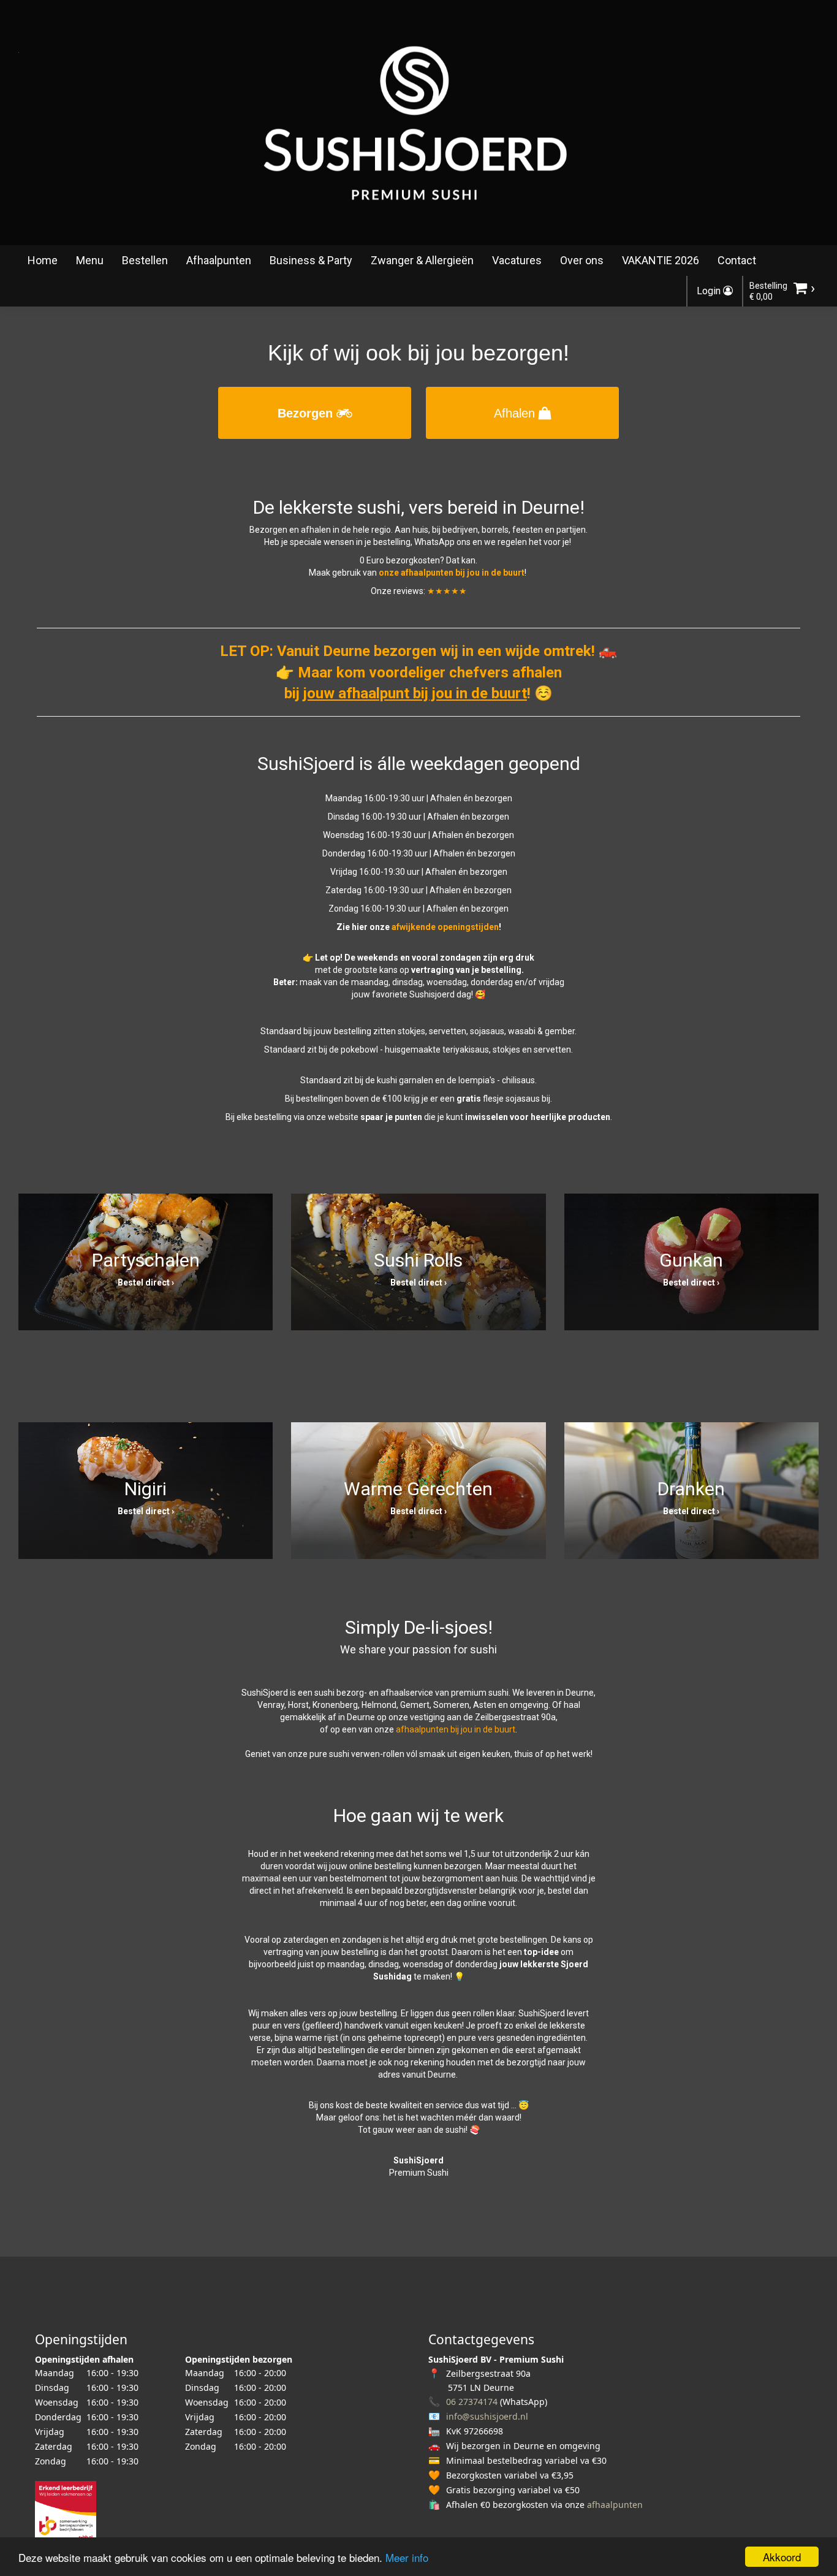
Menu (90, 260)
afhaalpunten (615, 2505)
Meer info (407, 2557)
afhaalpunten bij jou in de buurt (456, 1729)
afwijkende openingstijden (445, 927)
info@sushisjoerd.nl (487, 2416)
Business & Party (311, 260)
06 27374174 (472, 2402)
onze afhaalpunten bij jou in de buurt (452, 573)
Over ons (582, 260)
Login (710, 291)
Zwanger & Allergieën (422, 260)
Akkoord (782, 2557)
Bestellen (145, 260)
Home (43, 260)
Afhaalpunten (219, 260)
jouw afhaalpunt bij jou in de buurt (415, 693)
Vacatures (517, 260)
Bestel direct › (146, 1282)
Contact (737, 260)
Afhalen (516, 413)
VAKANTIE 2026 (661, 260)
